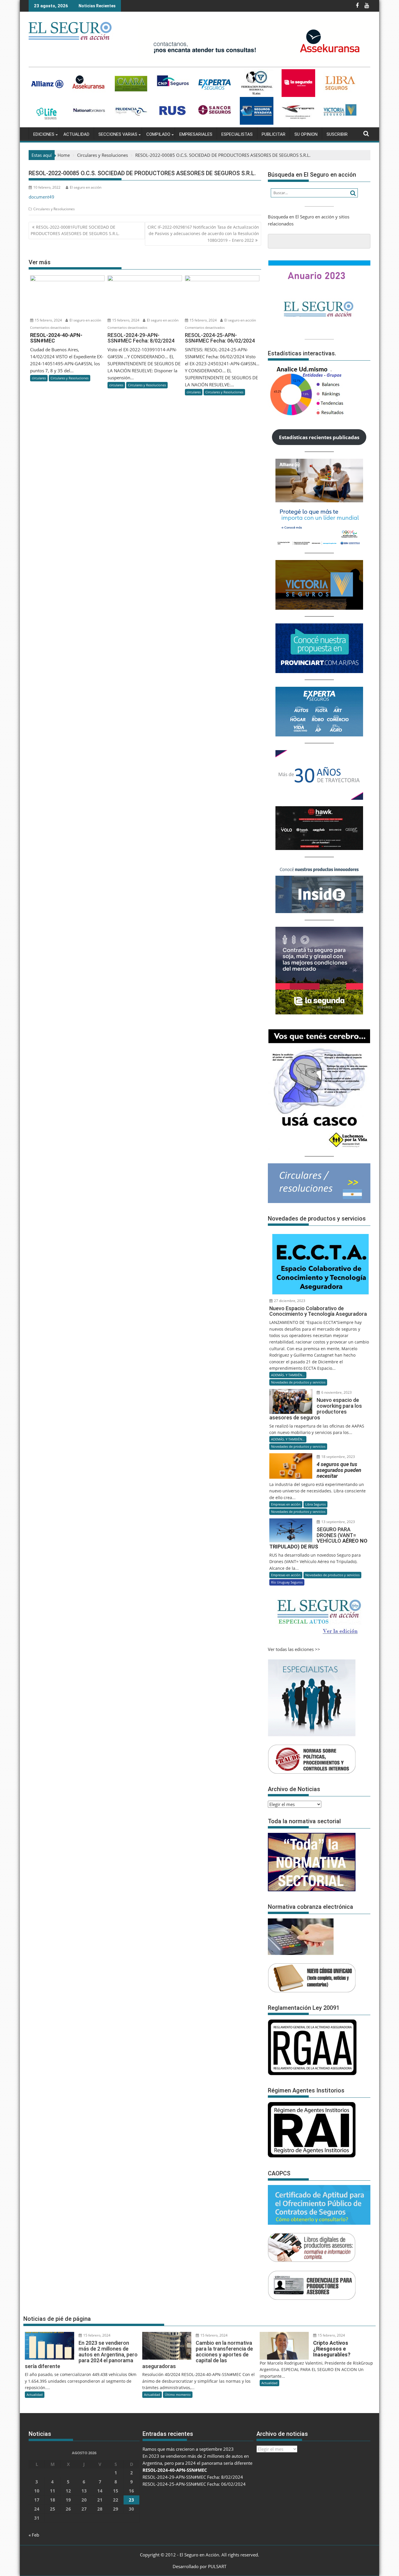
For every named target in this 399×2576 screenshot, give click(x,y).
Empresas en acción (286, 1504)
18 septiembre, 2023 (338, 1457)
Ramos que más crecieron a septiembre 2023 (188, 2449)
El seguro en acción (86, 187)
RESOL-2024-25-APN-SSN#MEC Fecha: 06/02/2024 (194, 2484)
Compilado (158, 134)
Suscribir (337, 134)
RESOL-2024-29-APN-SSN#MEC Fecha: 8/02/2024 (193, 2477)
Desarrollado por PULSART (199, 2566)
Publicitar (274, 134)
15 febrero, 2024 (48, 320)
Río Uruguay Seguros (287, 1582)
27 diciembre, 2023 (289, 1301)
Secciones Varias (118, 134)
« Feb (34, 2535)
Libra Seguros (315, 1504)
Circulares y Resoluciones (54, 209)
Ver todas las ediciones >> (294, 1649)
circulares (39, 378)
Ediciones (44, 134)
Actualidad (76, 134)
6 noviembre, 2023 (336, 1392)
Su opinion (306, 134)
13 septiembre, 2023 (338, 1522)
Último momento (178, 2395)
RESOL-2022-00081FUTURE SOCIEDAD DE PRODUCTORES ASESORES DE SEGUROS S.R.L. (75, 230)
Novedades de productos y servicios (298, 1382)
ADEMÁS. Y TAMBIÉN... (288, 1375)
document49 (41, 197)
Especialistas (237, 134)
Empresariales (196, 134)
